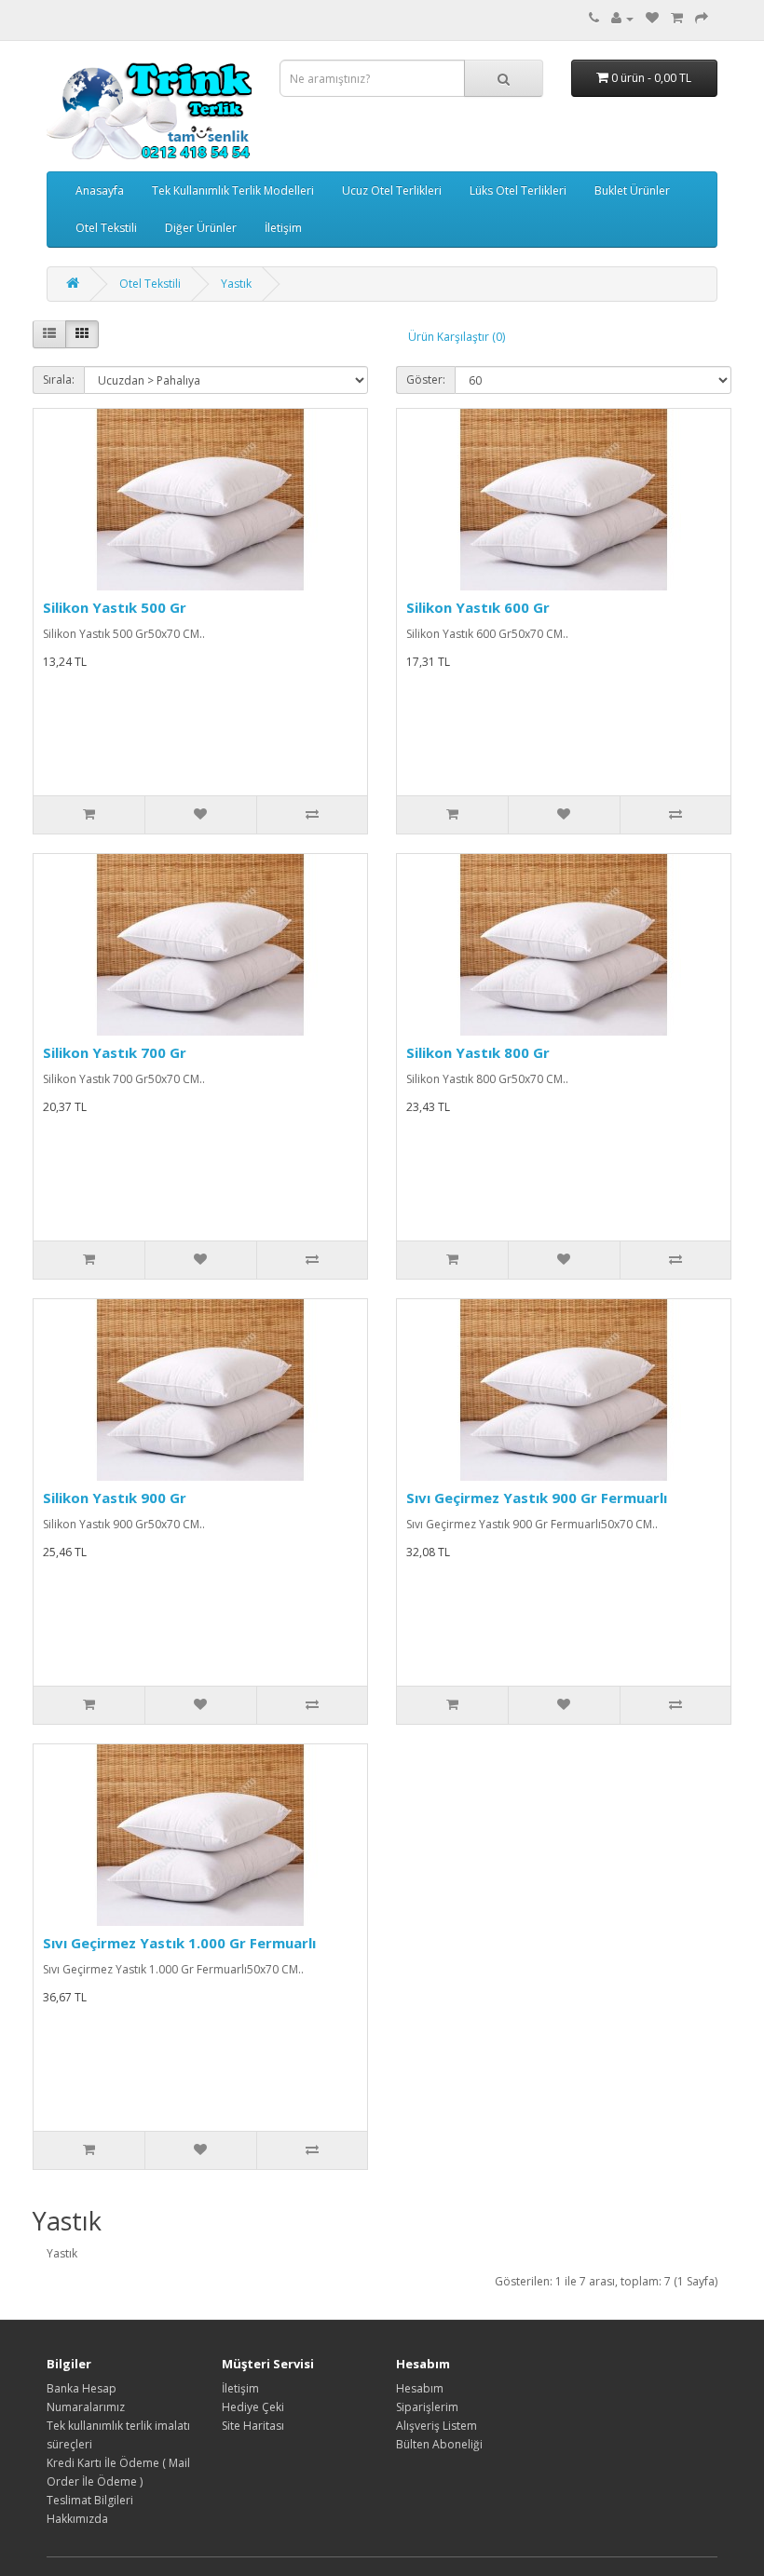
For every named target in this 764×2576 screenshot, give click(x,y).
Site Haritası (253, 2426)
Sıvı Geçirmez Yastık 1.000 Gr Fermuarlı (179, 1943)
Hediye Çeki (253, 2407)
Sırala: (59, 380)
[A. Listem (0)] (652, 18)
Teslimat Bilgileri (90, 2500)
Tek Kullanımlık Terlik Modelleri (233, 190)
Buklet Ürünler (632, 190)
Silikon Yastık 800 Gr (478, 1052)
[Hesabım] (622, 18)
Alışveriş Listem (437, 2426)
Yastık (236, 284)
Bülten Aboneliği (439, 2444)
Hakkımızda (77, 2519)
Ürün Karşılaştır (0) (457, 337)
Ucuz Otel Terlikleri (392, 190)
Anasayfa (100, 190)
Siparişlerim (427, 2407)
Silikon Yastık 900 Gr (115, 1498)
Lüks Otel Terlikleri (518, 190)
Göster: (426, 380)
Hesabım (420, 2388)
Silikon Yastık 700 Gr (115, 1052)
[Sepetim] (677, 18)
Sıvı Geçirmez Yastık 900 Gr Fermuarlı (537, 1498)
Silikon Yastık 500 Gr (115, 607)
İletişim (283, 228)
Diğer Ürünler (201, 228)
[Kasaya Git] (702, 18)
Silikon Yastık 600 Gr (478, 607)
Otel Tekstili (106, 228)
